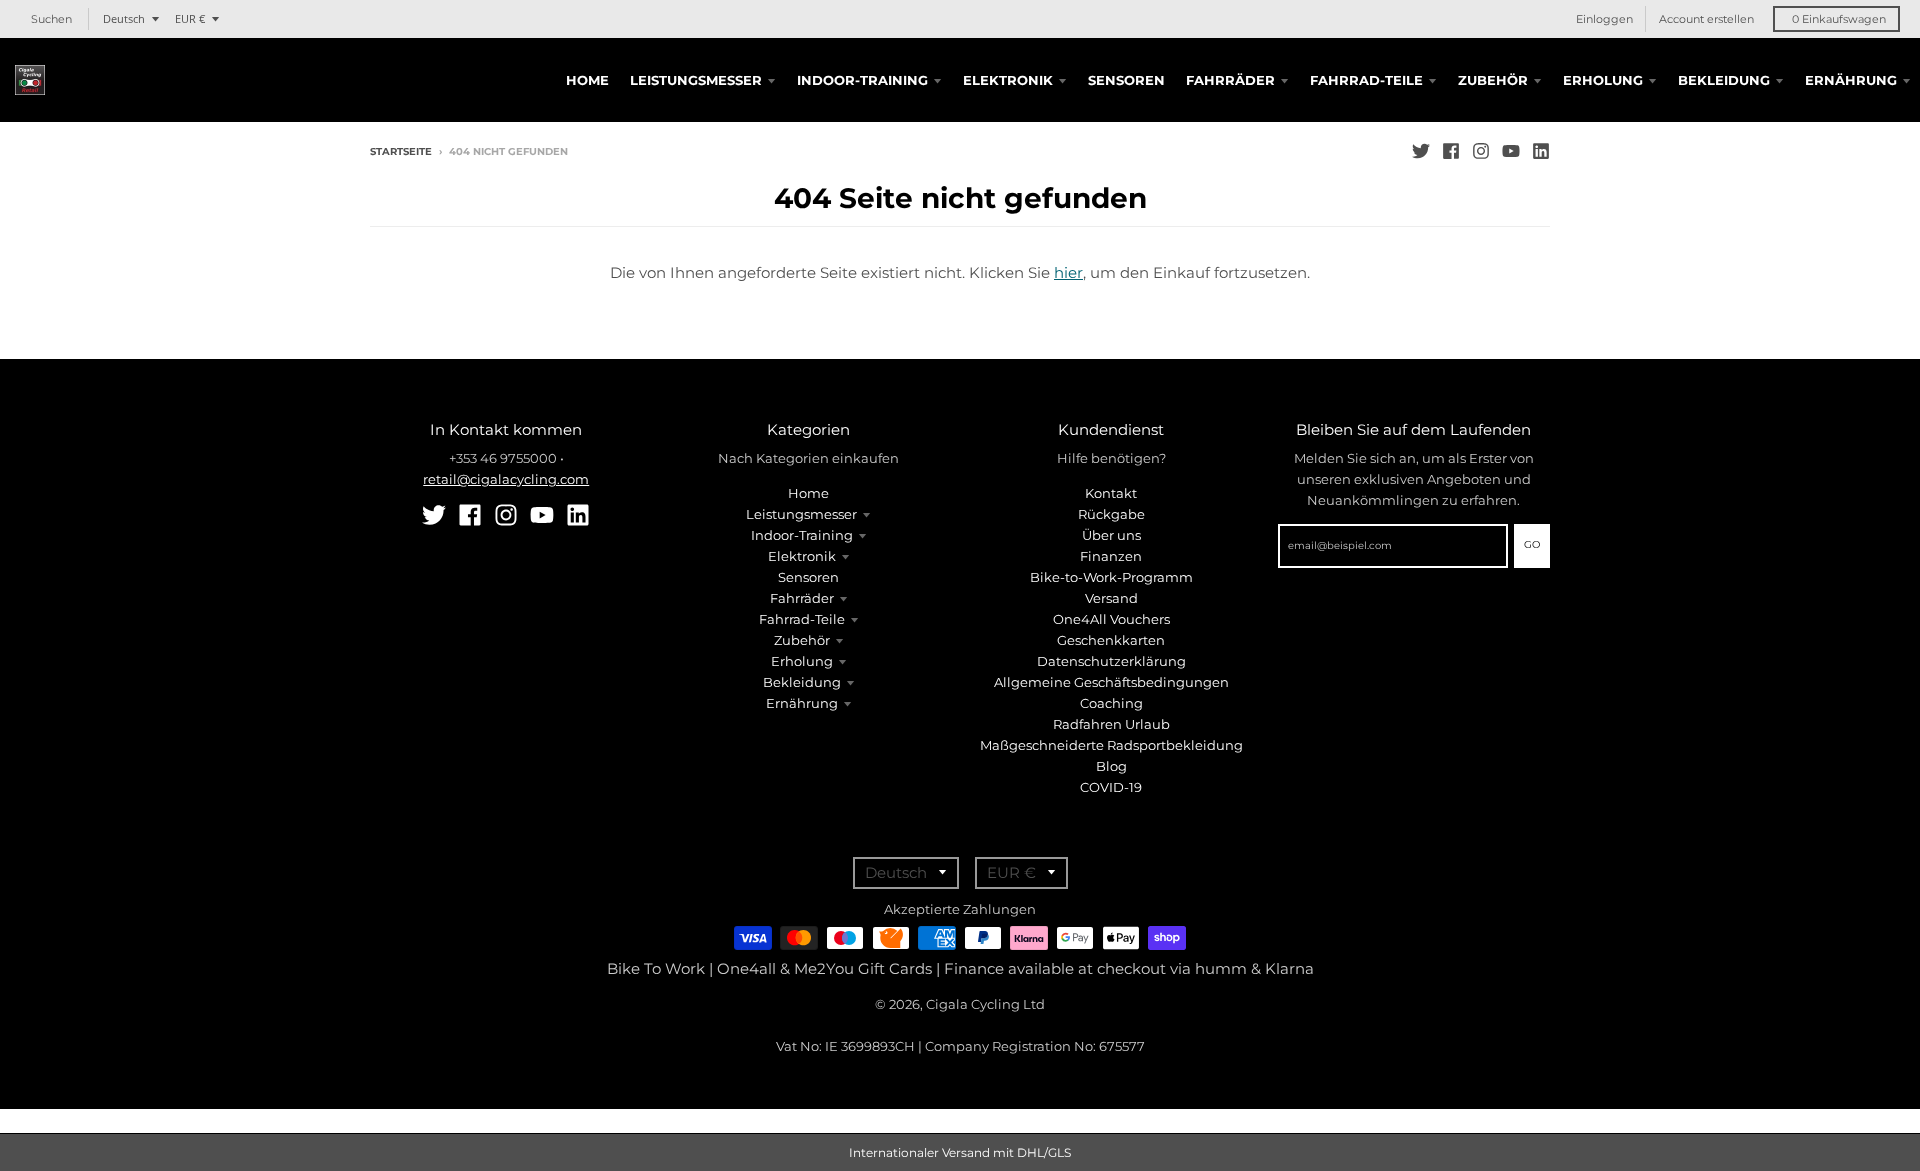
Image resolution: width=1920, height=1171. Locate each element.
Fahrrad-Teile (802, 619)
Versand (1111, 598)
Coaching (1111, 703)
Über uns (1111, 535)
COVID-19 (1111, 787)
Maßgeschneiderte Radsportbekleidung (1111, 745)
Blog (1111, 766)
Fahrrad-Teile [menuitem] (1366, 80)
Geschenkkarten (1111, 640)
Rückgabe (1111, 514)
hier (1068, 272)
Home (808, 493)
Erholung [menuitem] (1603, 80)
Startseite (401, 151)
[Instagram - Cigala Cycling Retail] (1481, 151)
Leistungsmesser (801, 514)
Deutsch (124, 18)
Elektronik (802, 556)
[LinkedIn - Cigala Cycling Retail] (1541, 151)
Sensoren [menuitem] (1126, 80)
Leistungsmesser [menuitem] (696, 80)
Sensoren (808, 577)
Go (1532, 544)
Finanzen (1111, 556)
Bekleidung (802, 682)
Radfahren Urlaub (1111, 724)
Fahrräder (802, 598)
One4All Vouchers (1111, 619)
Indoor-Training (802, 535)
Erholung (802, 661)
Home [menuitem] (587, 80)
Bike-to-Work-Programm (1111, 577)
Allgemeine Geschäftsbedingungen (1111, 682)
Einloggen (1604, 19)
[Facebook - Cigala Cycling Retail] (1451, 151)
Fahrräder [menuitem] (1230, 80)
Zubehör (802, 640)
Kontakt (1111, 493)
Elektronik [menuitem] (1008, 80)
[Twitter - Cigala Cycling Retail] (1421, 151)
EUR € (190, 18)
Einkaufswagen (1839, 19)
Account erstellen (1706, 19)
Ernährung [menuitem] (1851, 80)
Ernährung (802, 703)
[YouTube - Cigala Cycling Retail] (1511, 151)
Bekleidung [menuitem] (1724, 80)
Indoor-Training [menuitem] (862, 80)
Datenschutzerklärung (1111, 661)
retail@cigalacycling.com (506, 479)
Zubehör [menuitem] (1493, 80)
